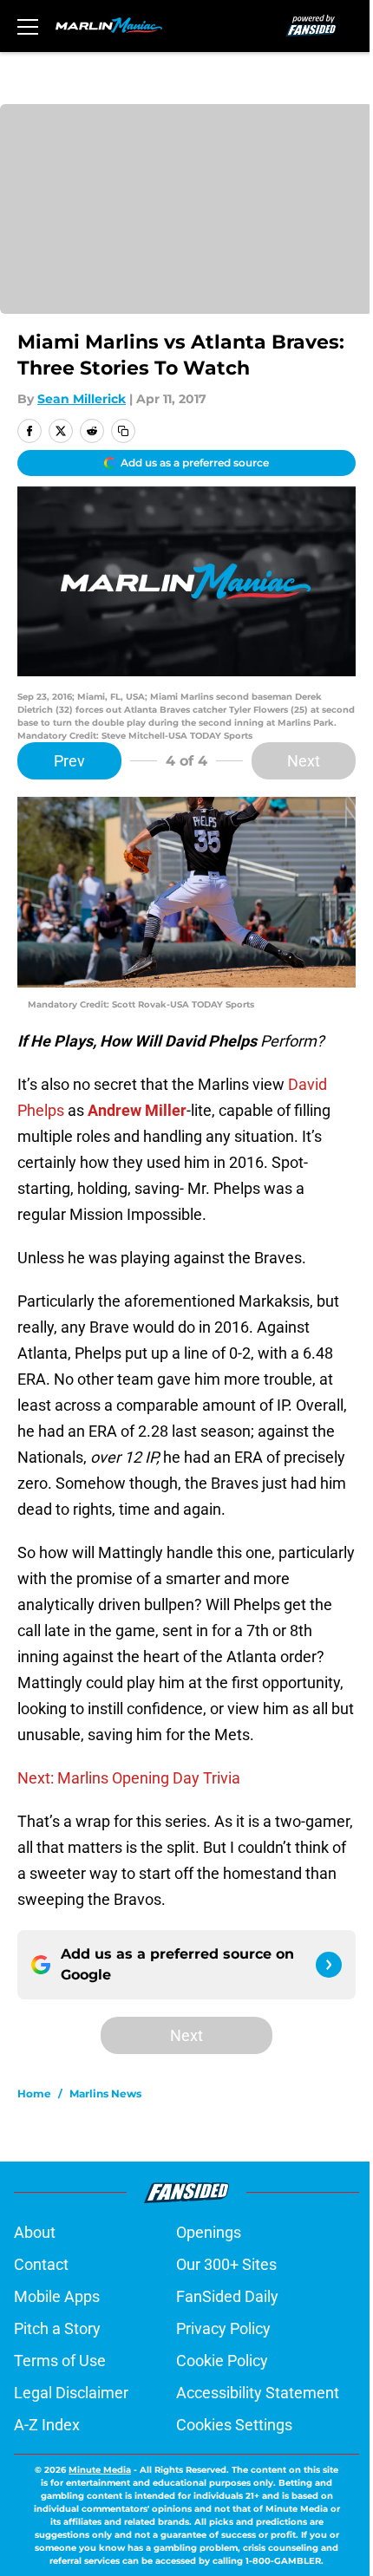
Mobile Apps (57, 2296)
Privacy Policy (223, 2328)
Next (304, 761)
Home (34, 2093)
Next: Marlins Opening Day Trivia (129, 1778)
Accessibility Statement (258, 2393)
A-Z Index (47, 2425)
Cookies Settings (234, 2425)
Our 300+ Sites (226, 2264)
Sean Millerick (82, 399)
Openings (209, 2232)
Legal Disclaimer (71, 2393)
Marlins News (105, 2093)
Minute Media (100, 2470)
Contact (41, 2264)
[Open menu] (28, 26)
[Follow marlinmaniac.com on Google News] (329, 1965)
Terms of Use (60, 2361)
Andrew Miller (137, 1110)
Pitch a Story (57, 2328)
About (35, 2232)
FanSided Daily (227, 2296)
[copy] (123, 431)
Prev (69, 761)
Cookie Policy (222, 2361)
